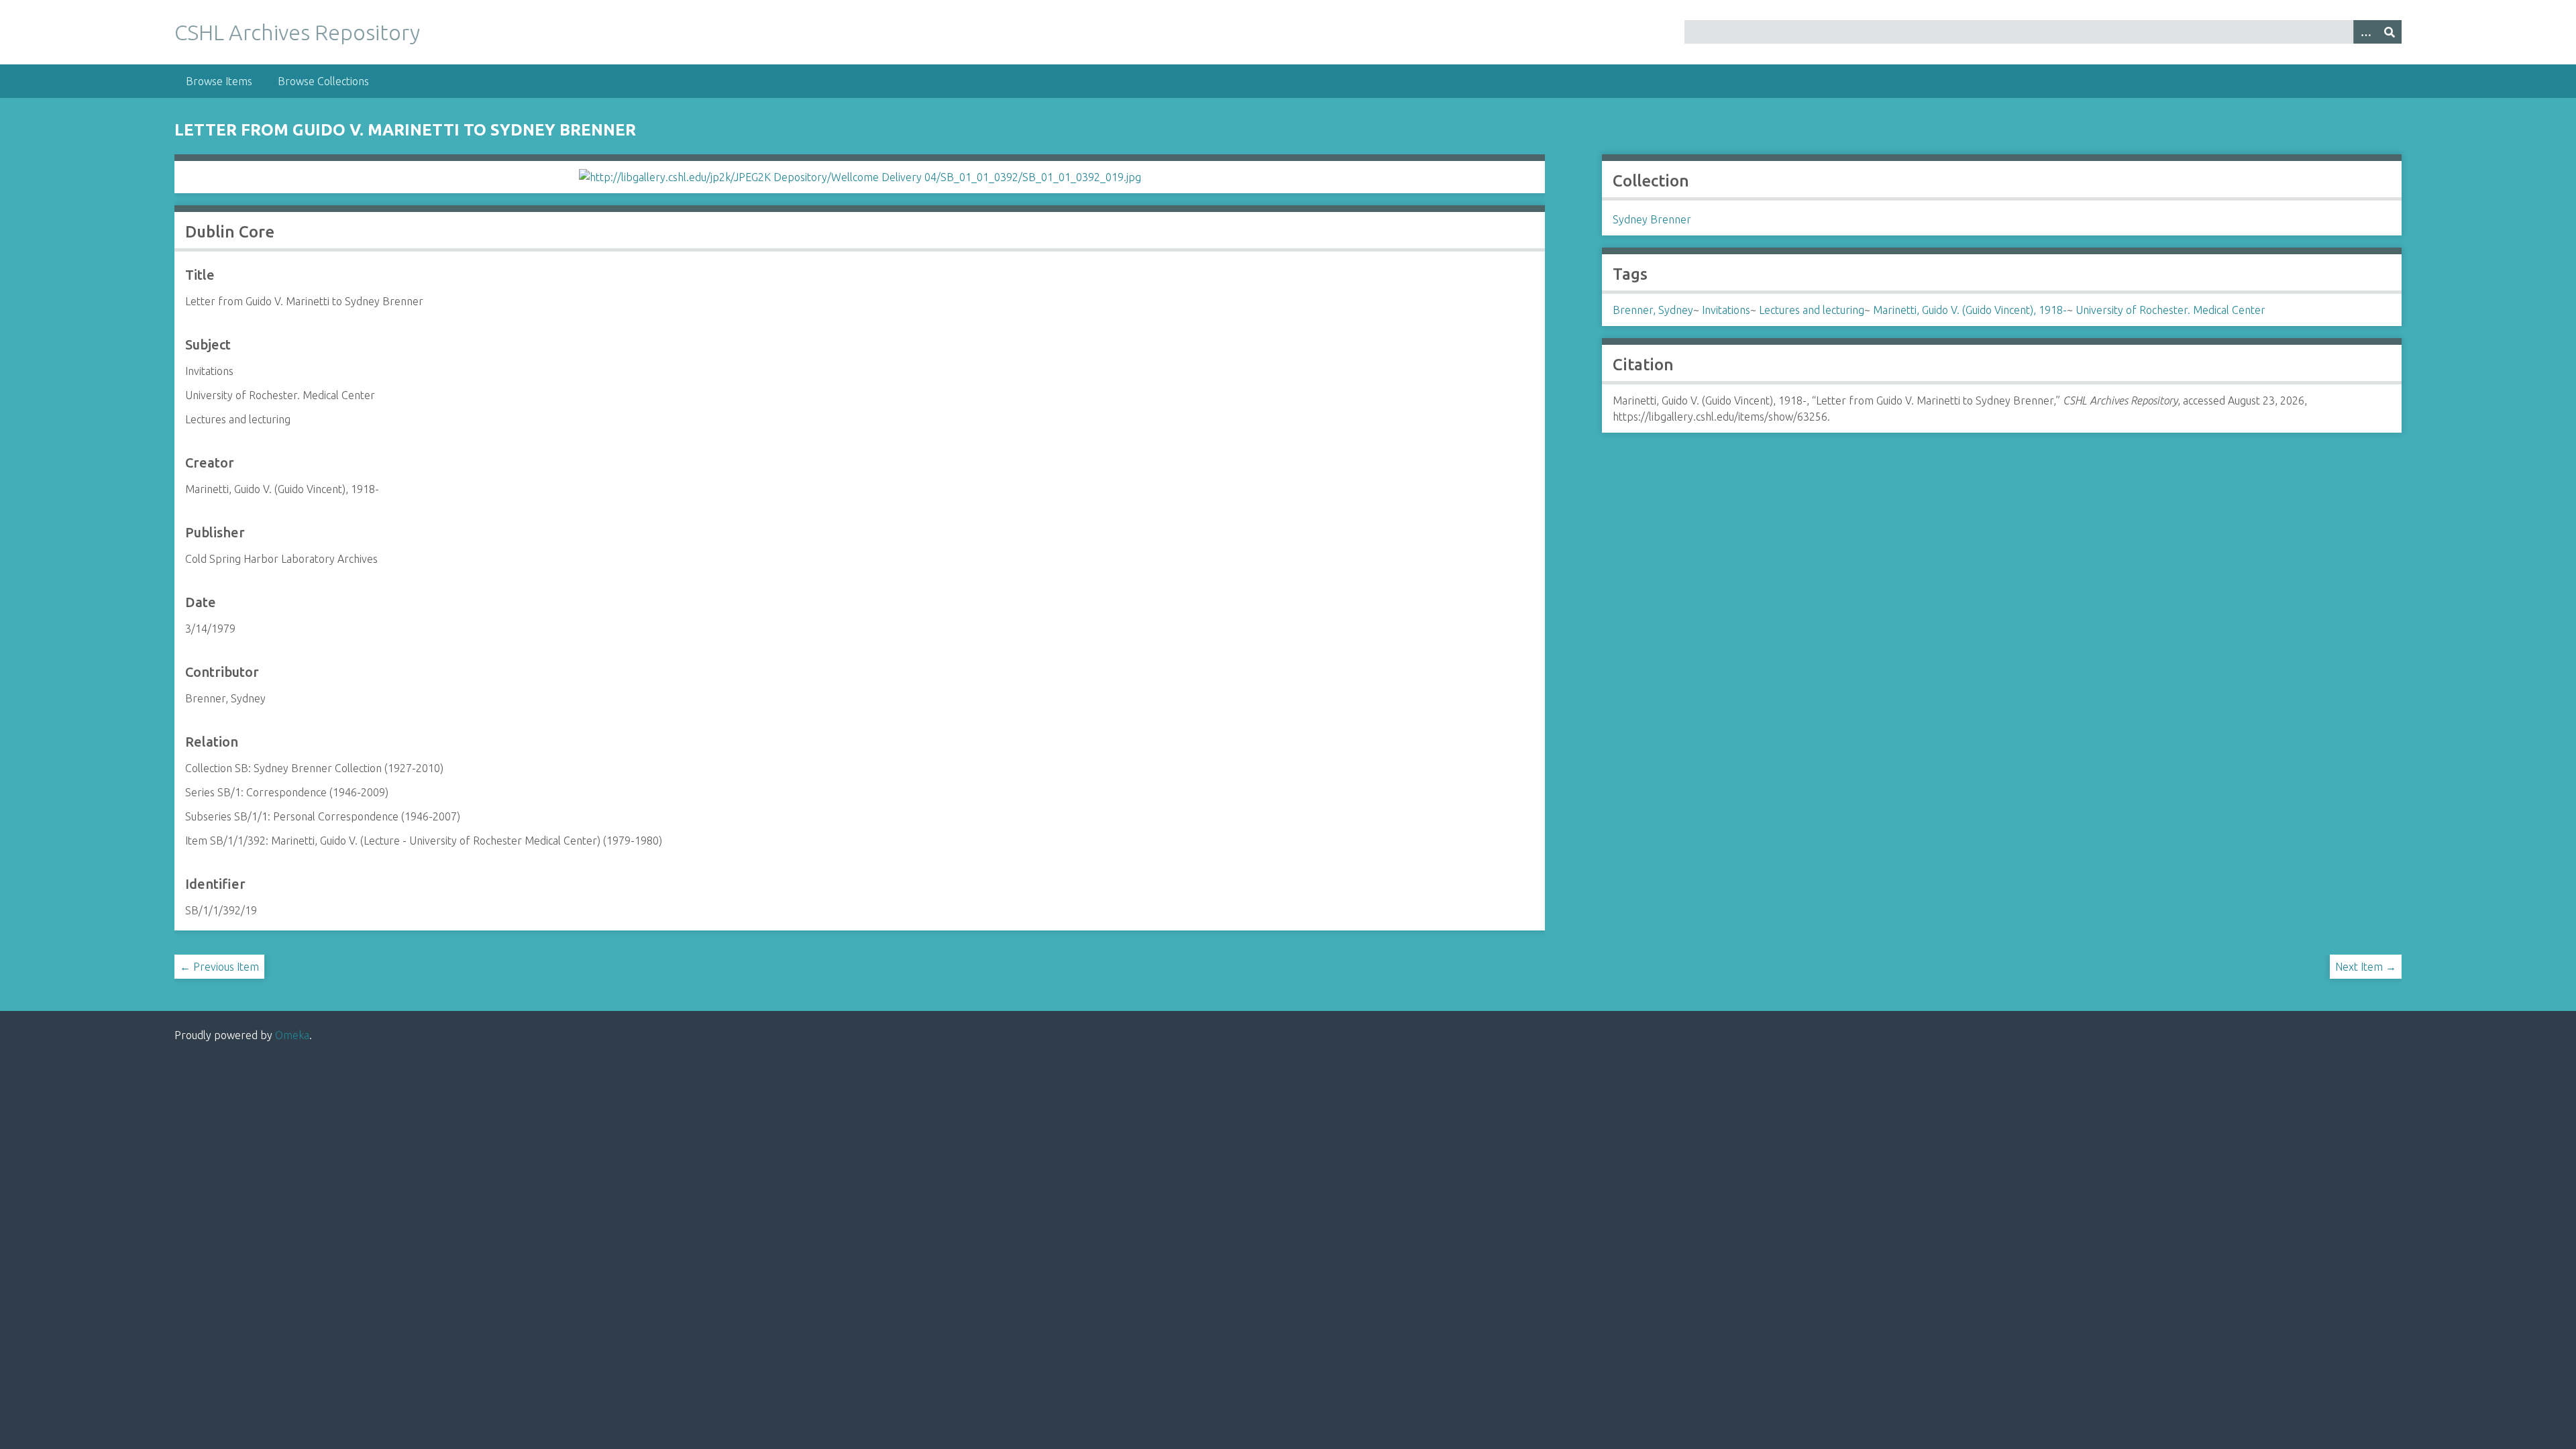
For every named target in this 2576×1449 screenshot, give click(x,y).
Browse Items (219, 81)
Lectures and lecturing (1812, 310)
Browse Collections (323, 81)
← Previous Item (219, 967)
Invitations (1726, 310)
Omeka (292, 1035)
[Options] (2365, 32)
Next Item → (2366, 967)
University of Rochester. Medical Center (2170, 310)
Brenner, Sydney (1653, 310)
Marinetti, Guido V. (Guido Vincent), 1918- (1970, 310)
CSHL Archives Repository (297, 32)
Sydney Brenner (1652, 219)
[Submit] (2390, 32)
